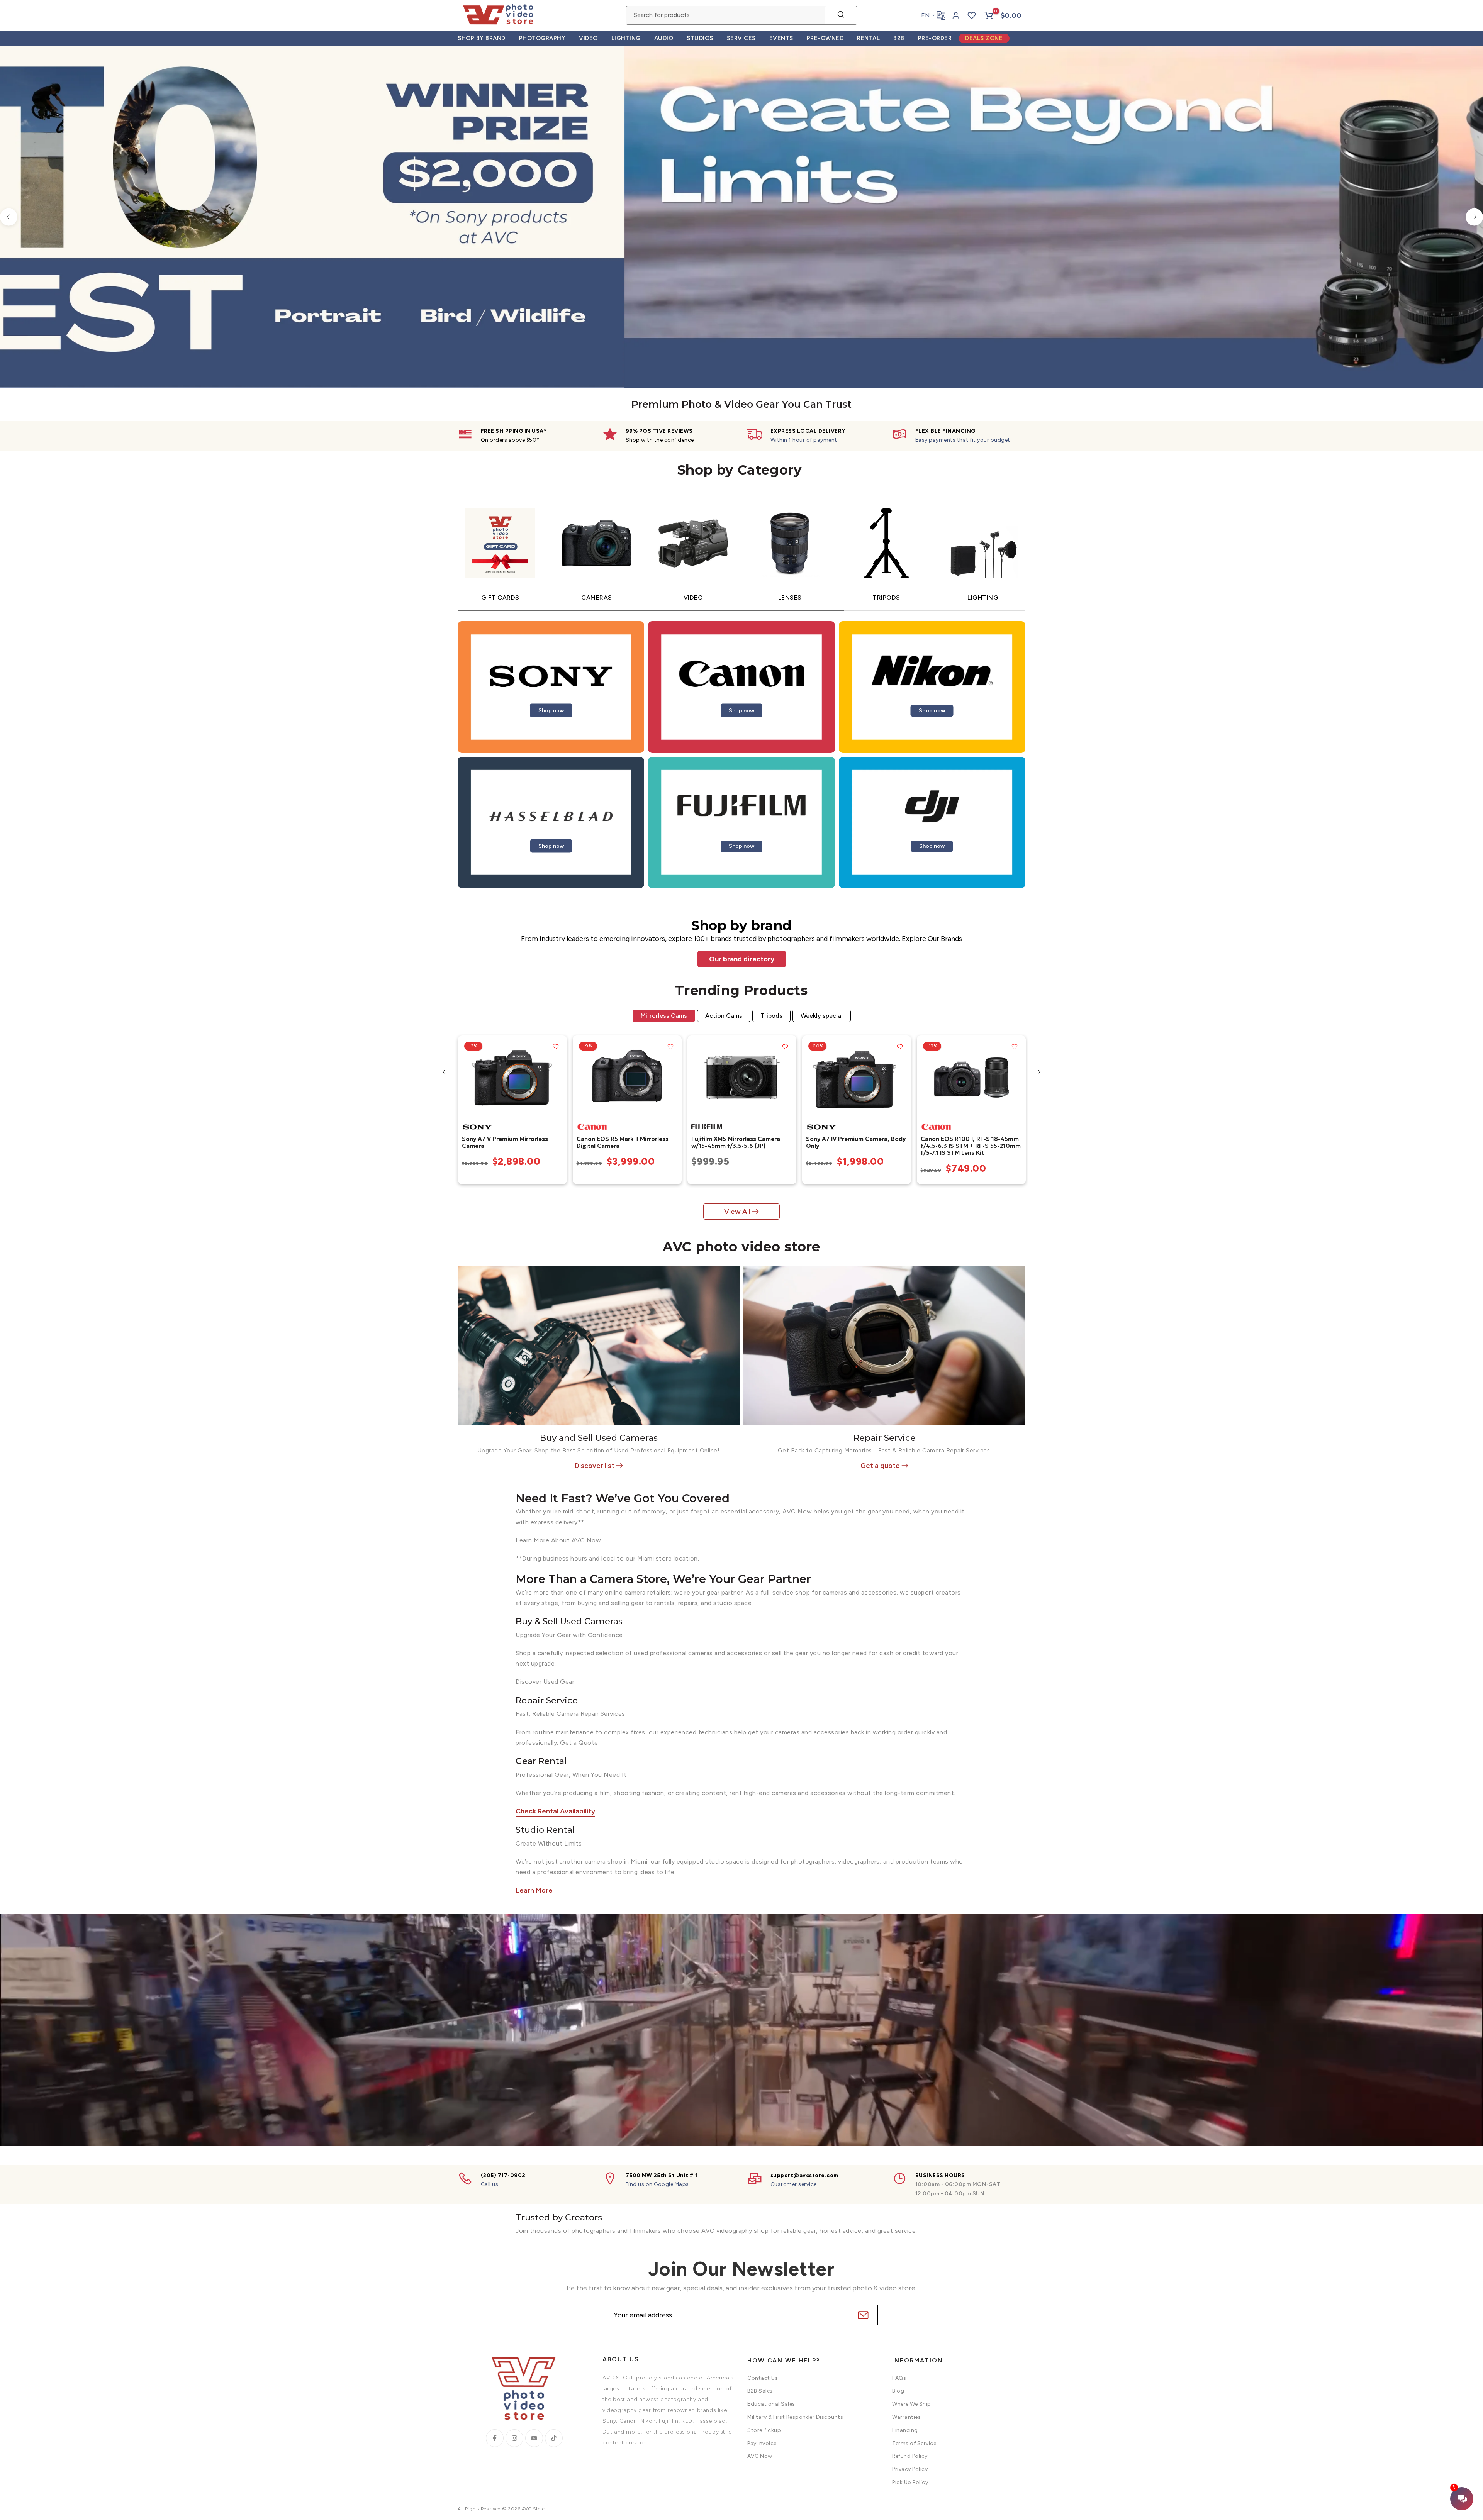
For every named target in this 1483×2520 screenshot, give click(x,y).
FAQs (899, 2378)
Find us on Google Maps (657, 2184)
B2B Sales (760, 2391)
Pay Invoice (762, 2443)
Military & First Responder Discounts (795, 2417)
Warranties (906, 2417)
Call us (490, 2184)
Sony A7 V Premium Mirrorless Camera (505, 1142)
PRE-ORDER (935, 38)
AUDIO (664, 38)
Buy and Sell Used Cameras (599, 1438)
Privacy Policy (910, 2469)
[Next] (1474, 217)
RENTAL (868, 38)
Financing (905, 2430)
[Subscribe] (862, 2315)
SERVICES (741, 38)
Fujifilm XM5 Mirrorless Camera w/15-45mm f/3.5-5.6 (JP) (735, 1142)
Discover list (595, 1466)
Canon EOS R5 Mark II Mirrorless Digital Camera (622, 1142)
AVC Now (760, 2456)
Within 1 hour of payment (804, 440)
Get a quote (880, 1466)
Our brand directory (742, 959)
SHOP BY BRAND (482, 38)
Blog (898, 2391)
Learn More (534, 1890)
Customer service (794, 2184)
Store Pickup (764, 2430)
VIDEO (588, 38)
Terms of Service (914, 2443)
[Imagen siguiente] (558, 1077)
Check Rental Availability (555, 1811)
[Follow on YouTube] (534, 2438)
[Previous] (9, 217)
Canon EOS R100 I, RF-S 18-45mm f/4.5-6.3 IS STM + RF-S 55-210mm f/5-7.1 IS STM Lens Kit (970, 1145)
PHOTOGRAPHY (542, 38)
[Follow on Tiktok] (554, 2438)
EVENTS (781, 38)
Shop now (551, 710)
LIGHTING (626, 38)
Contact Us (763, 2378)
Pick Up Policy (910, 2482)
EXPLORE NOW (1299, 279)
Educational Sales (771, 2404)
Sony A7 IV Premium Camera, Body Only (855, 1142)
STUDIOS (700, 38)
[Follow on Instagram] (514, 2438)
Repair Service (885, 1438)
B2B (899, 38)
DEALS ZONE (984, 38)
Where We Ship (912, 2404)
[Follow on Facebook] (495, 2438)
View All (737, 1212)
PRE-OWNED (825, 38)
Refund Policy (910, 2456)
